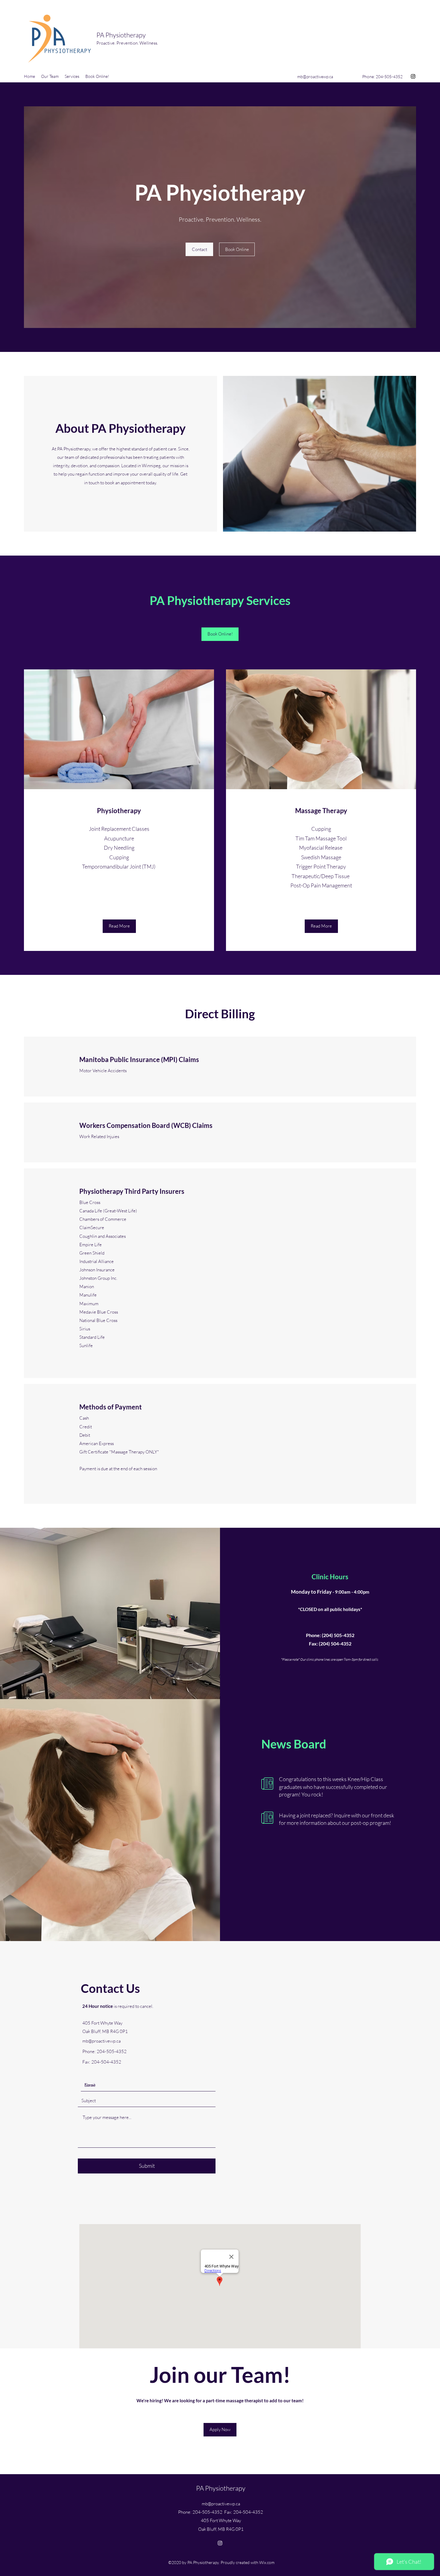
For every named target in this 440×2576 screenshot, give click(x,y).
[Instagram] (413, 76)
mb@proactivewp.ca (315, 77)
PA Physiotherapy (121, 35)
